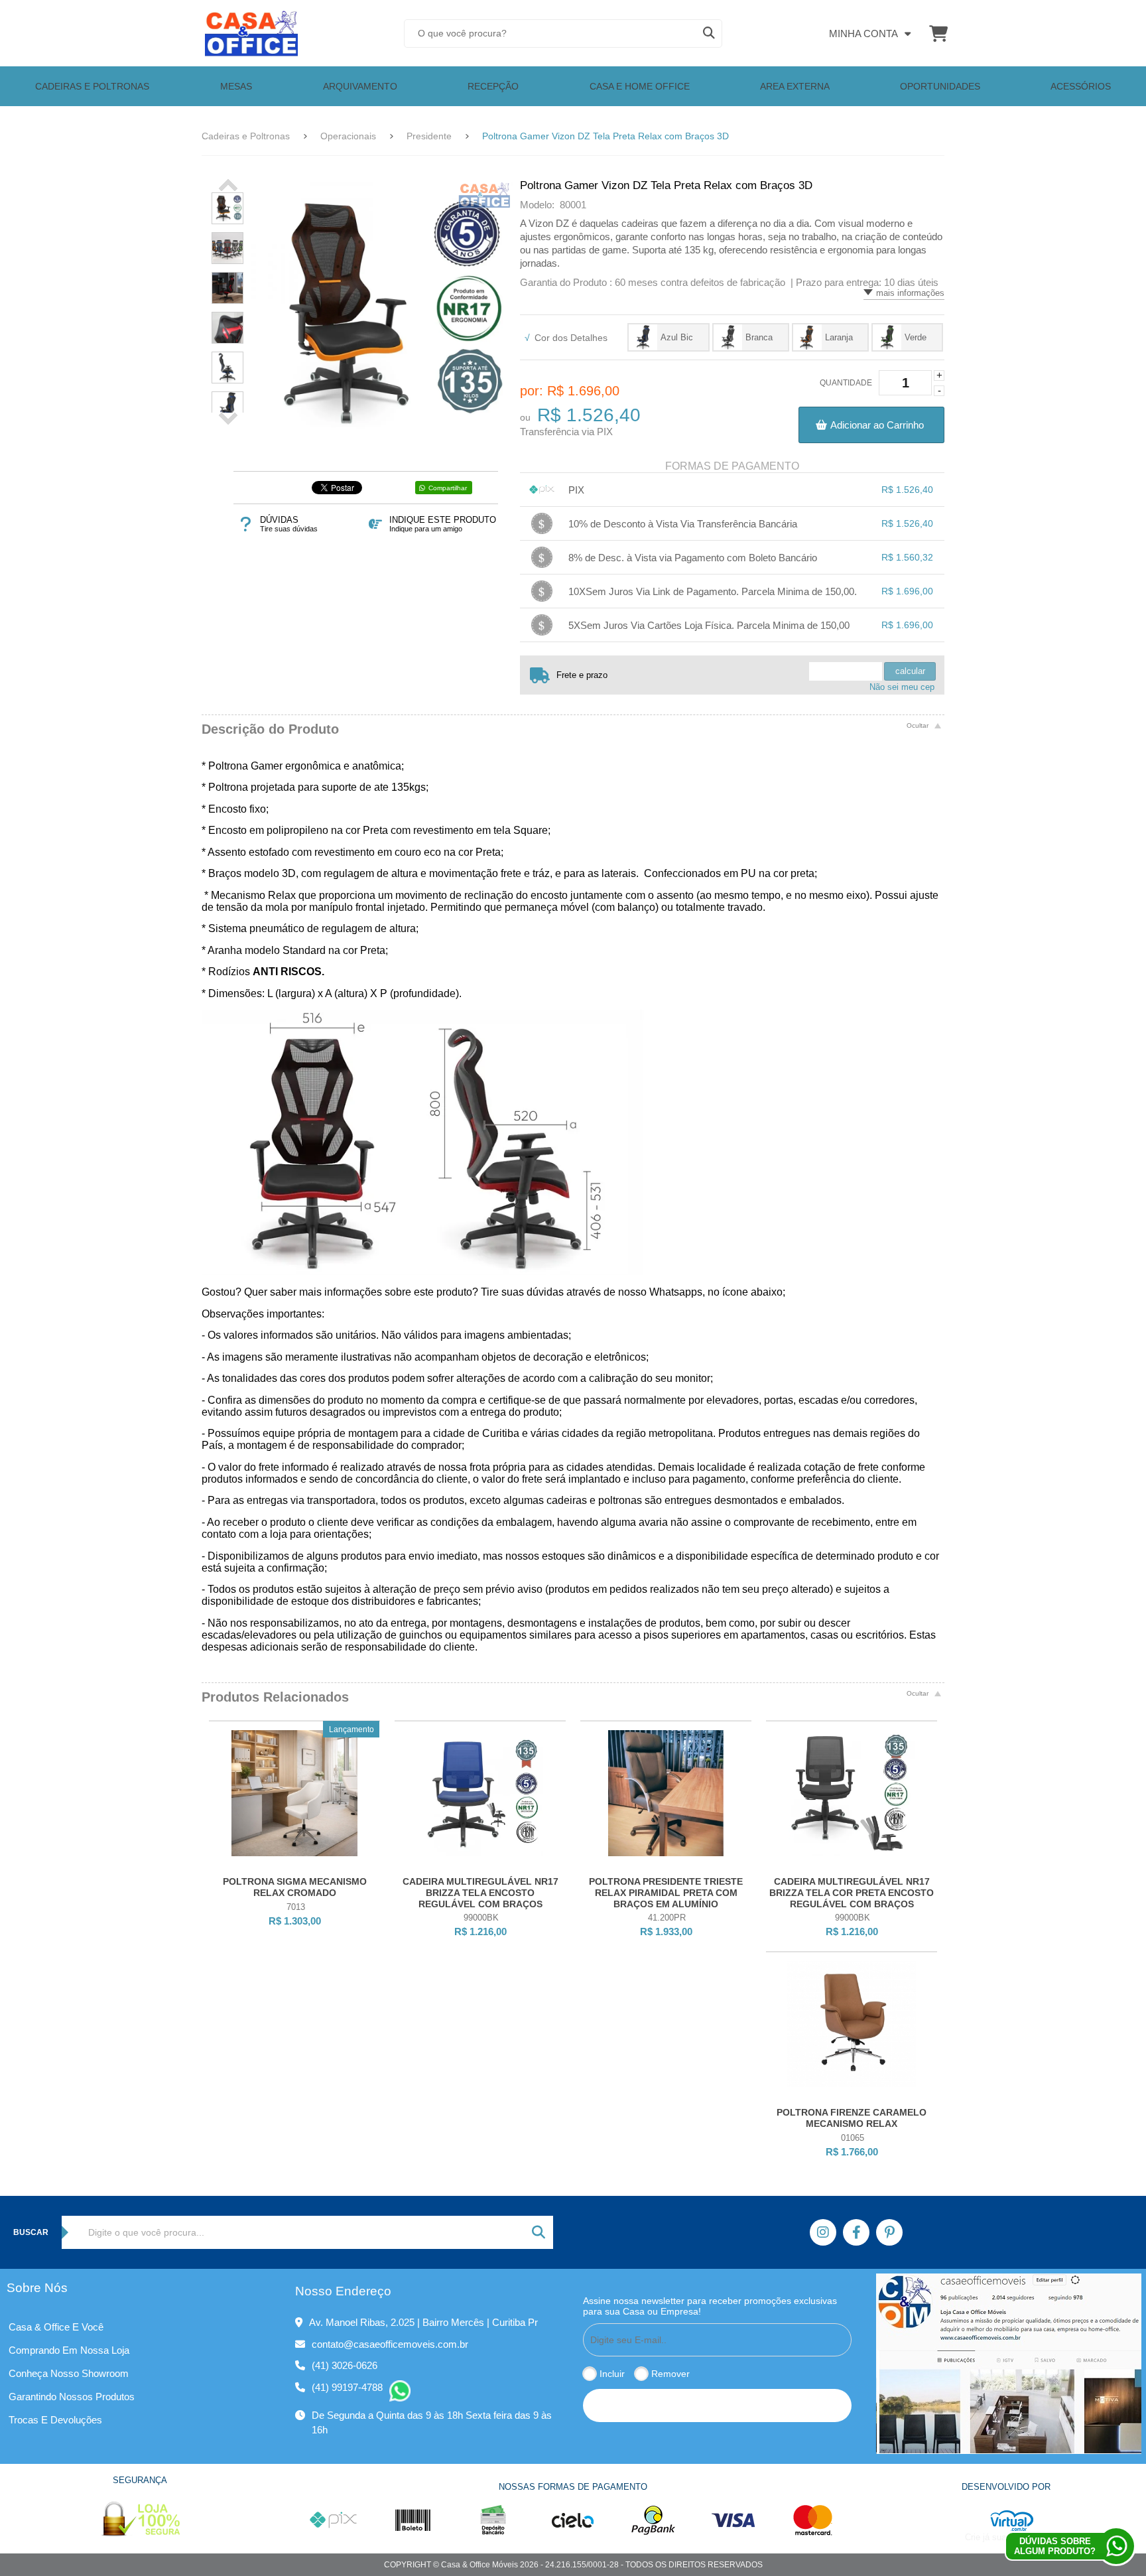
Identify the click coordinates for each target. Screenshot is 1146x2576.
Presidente (429, 136)
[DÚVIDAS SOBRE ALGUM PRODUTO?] (1116, 2546)
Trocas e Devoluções (55, 2420)
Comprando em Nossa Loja (69, 2350)
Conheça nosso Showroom (69, 2373)
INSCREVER (717, 2405)
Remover (670, 2374)
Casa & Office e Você (56, 2327)
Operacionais (348, 136)
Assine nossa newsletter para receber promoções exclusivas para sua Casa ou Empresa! (710, 2306)
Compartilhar (448, 488)
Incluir (612, 2374)
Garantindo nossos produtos (72, 2397)
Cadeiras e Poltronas (246, 136)
